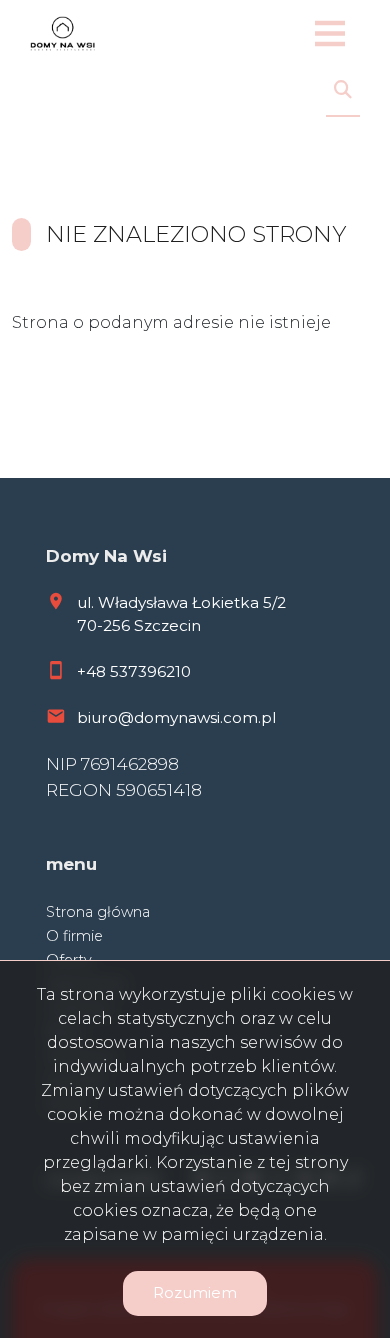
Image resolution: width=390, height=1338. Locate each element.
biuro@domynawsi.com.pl (176, 717)
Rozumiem (195, 1292)
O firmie (74, 936)
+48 (93, 671)
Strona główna (98, 912)
